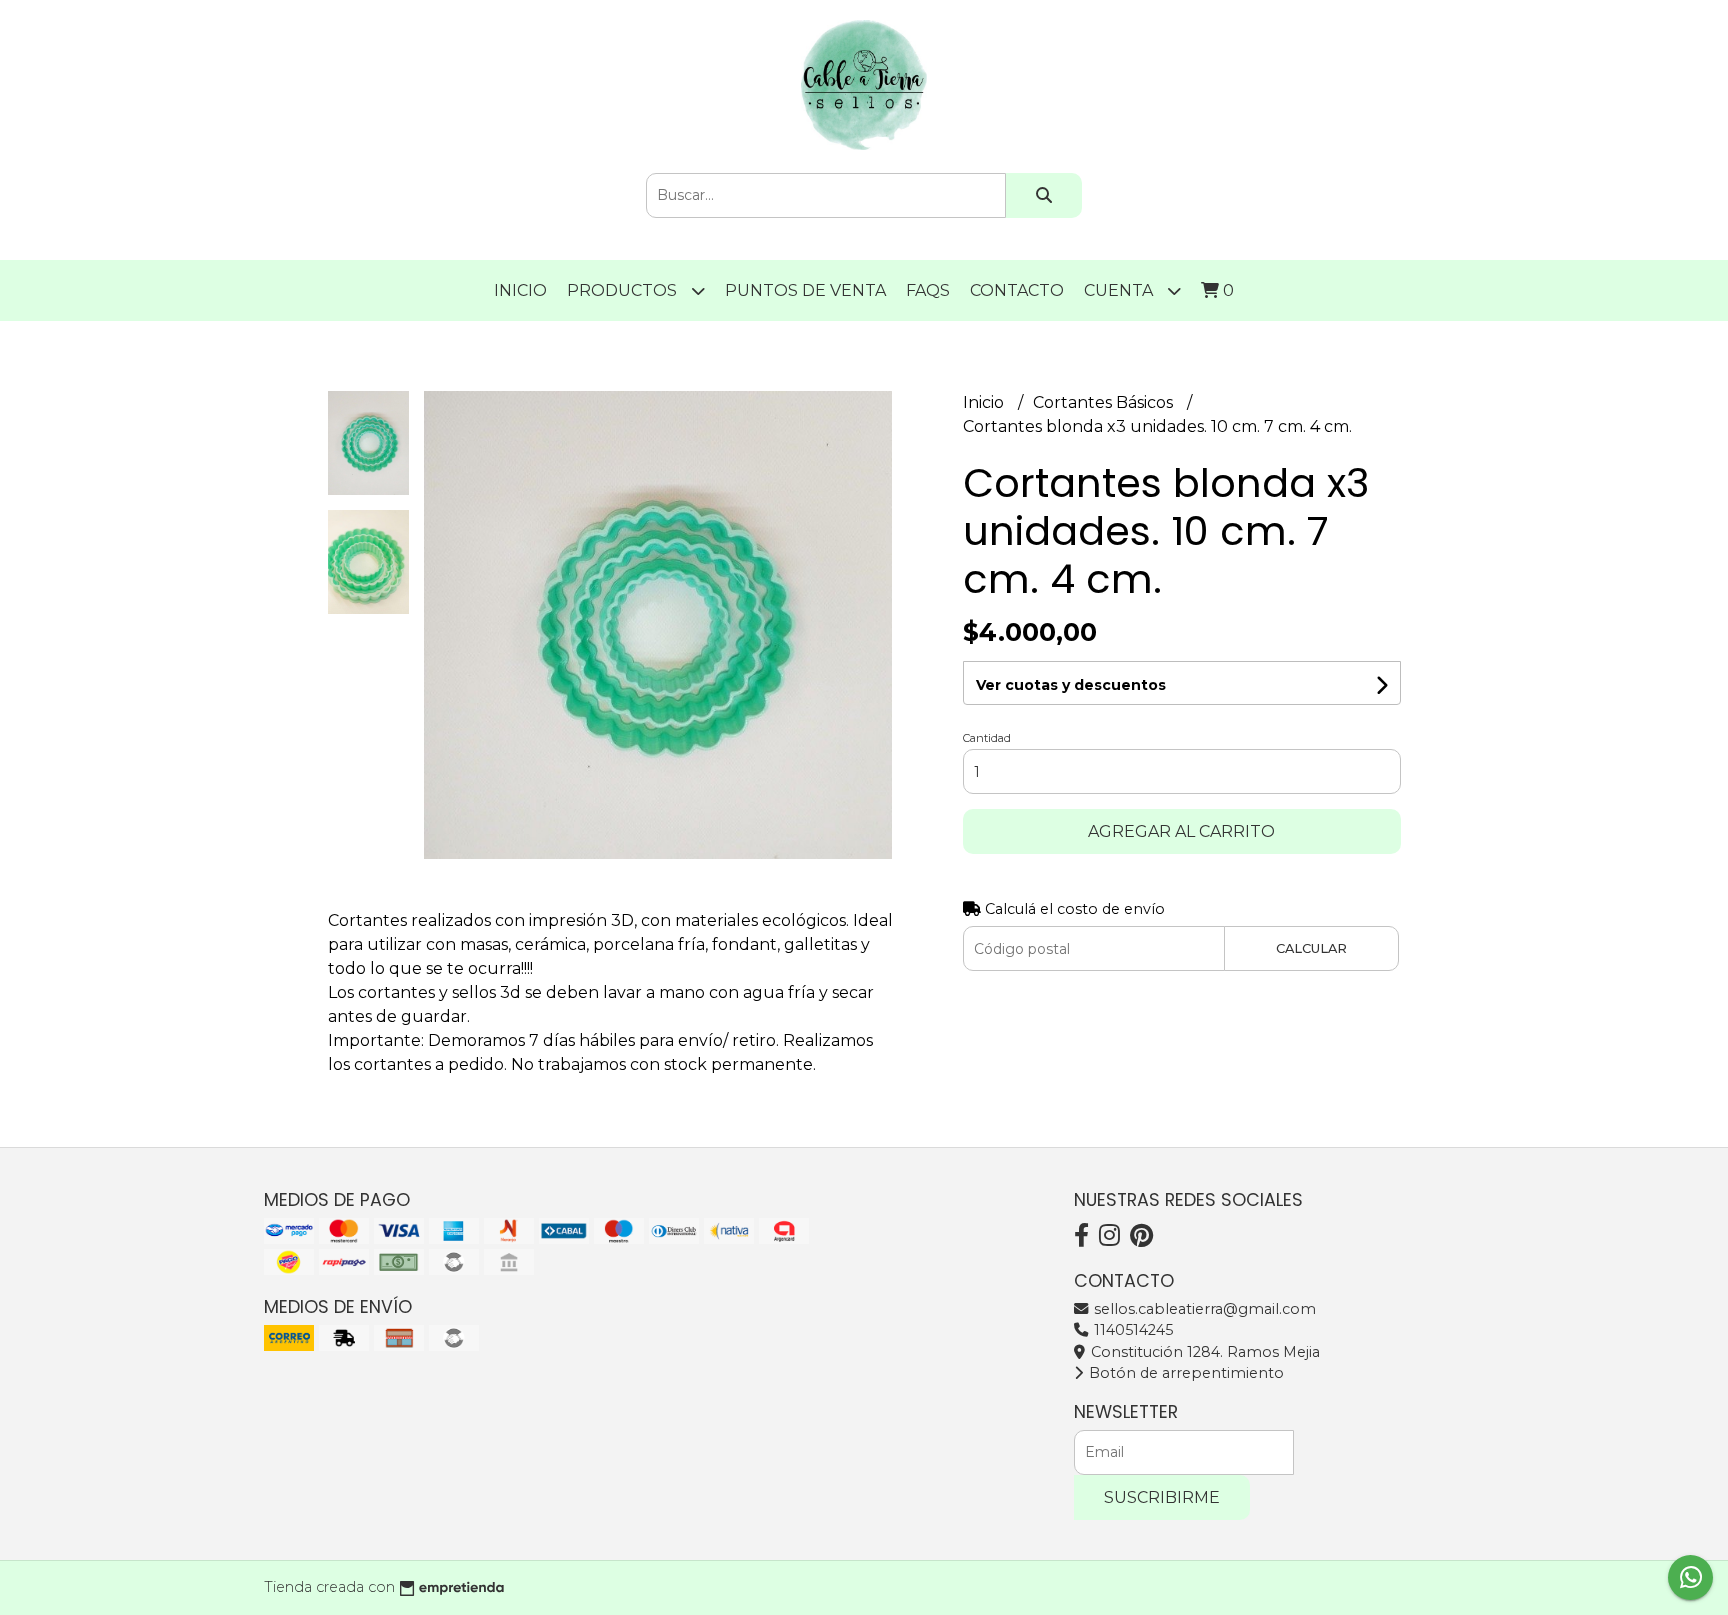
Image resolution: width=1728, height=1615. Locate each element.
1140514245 (1131, 1330)
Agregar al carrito (1181, 831)
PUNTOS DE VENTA (805, 290)
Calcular (1311, 948)
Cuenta (1120, 290)
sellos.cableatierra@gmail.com (1203, 1309)
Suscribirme (1162, 1497)
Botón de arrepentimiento (1184, 1373)
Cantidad (987, 738)
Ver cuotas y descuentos (1071, 685)
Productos (624, 290)
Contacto (1017, 290)
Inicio (520, 290)
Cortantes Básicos (1105, 402)
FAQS (928, 290)
